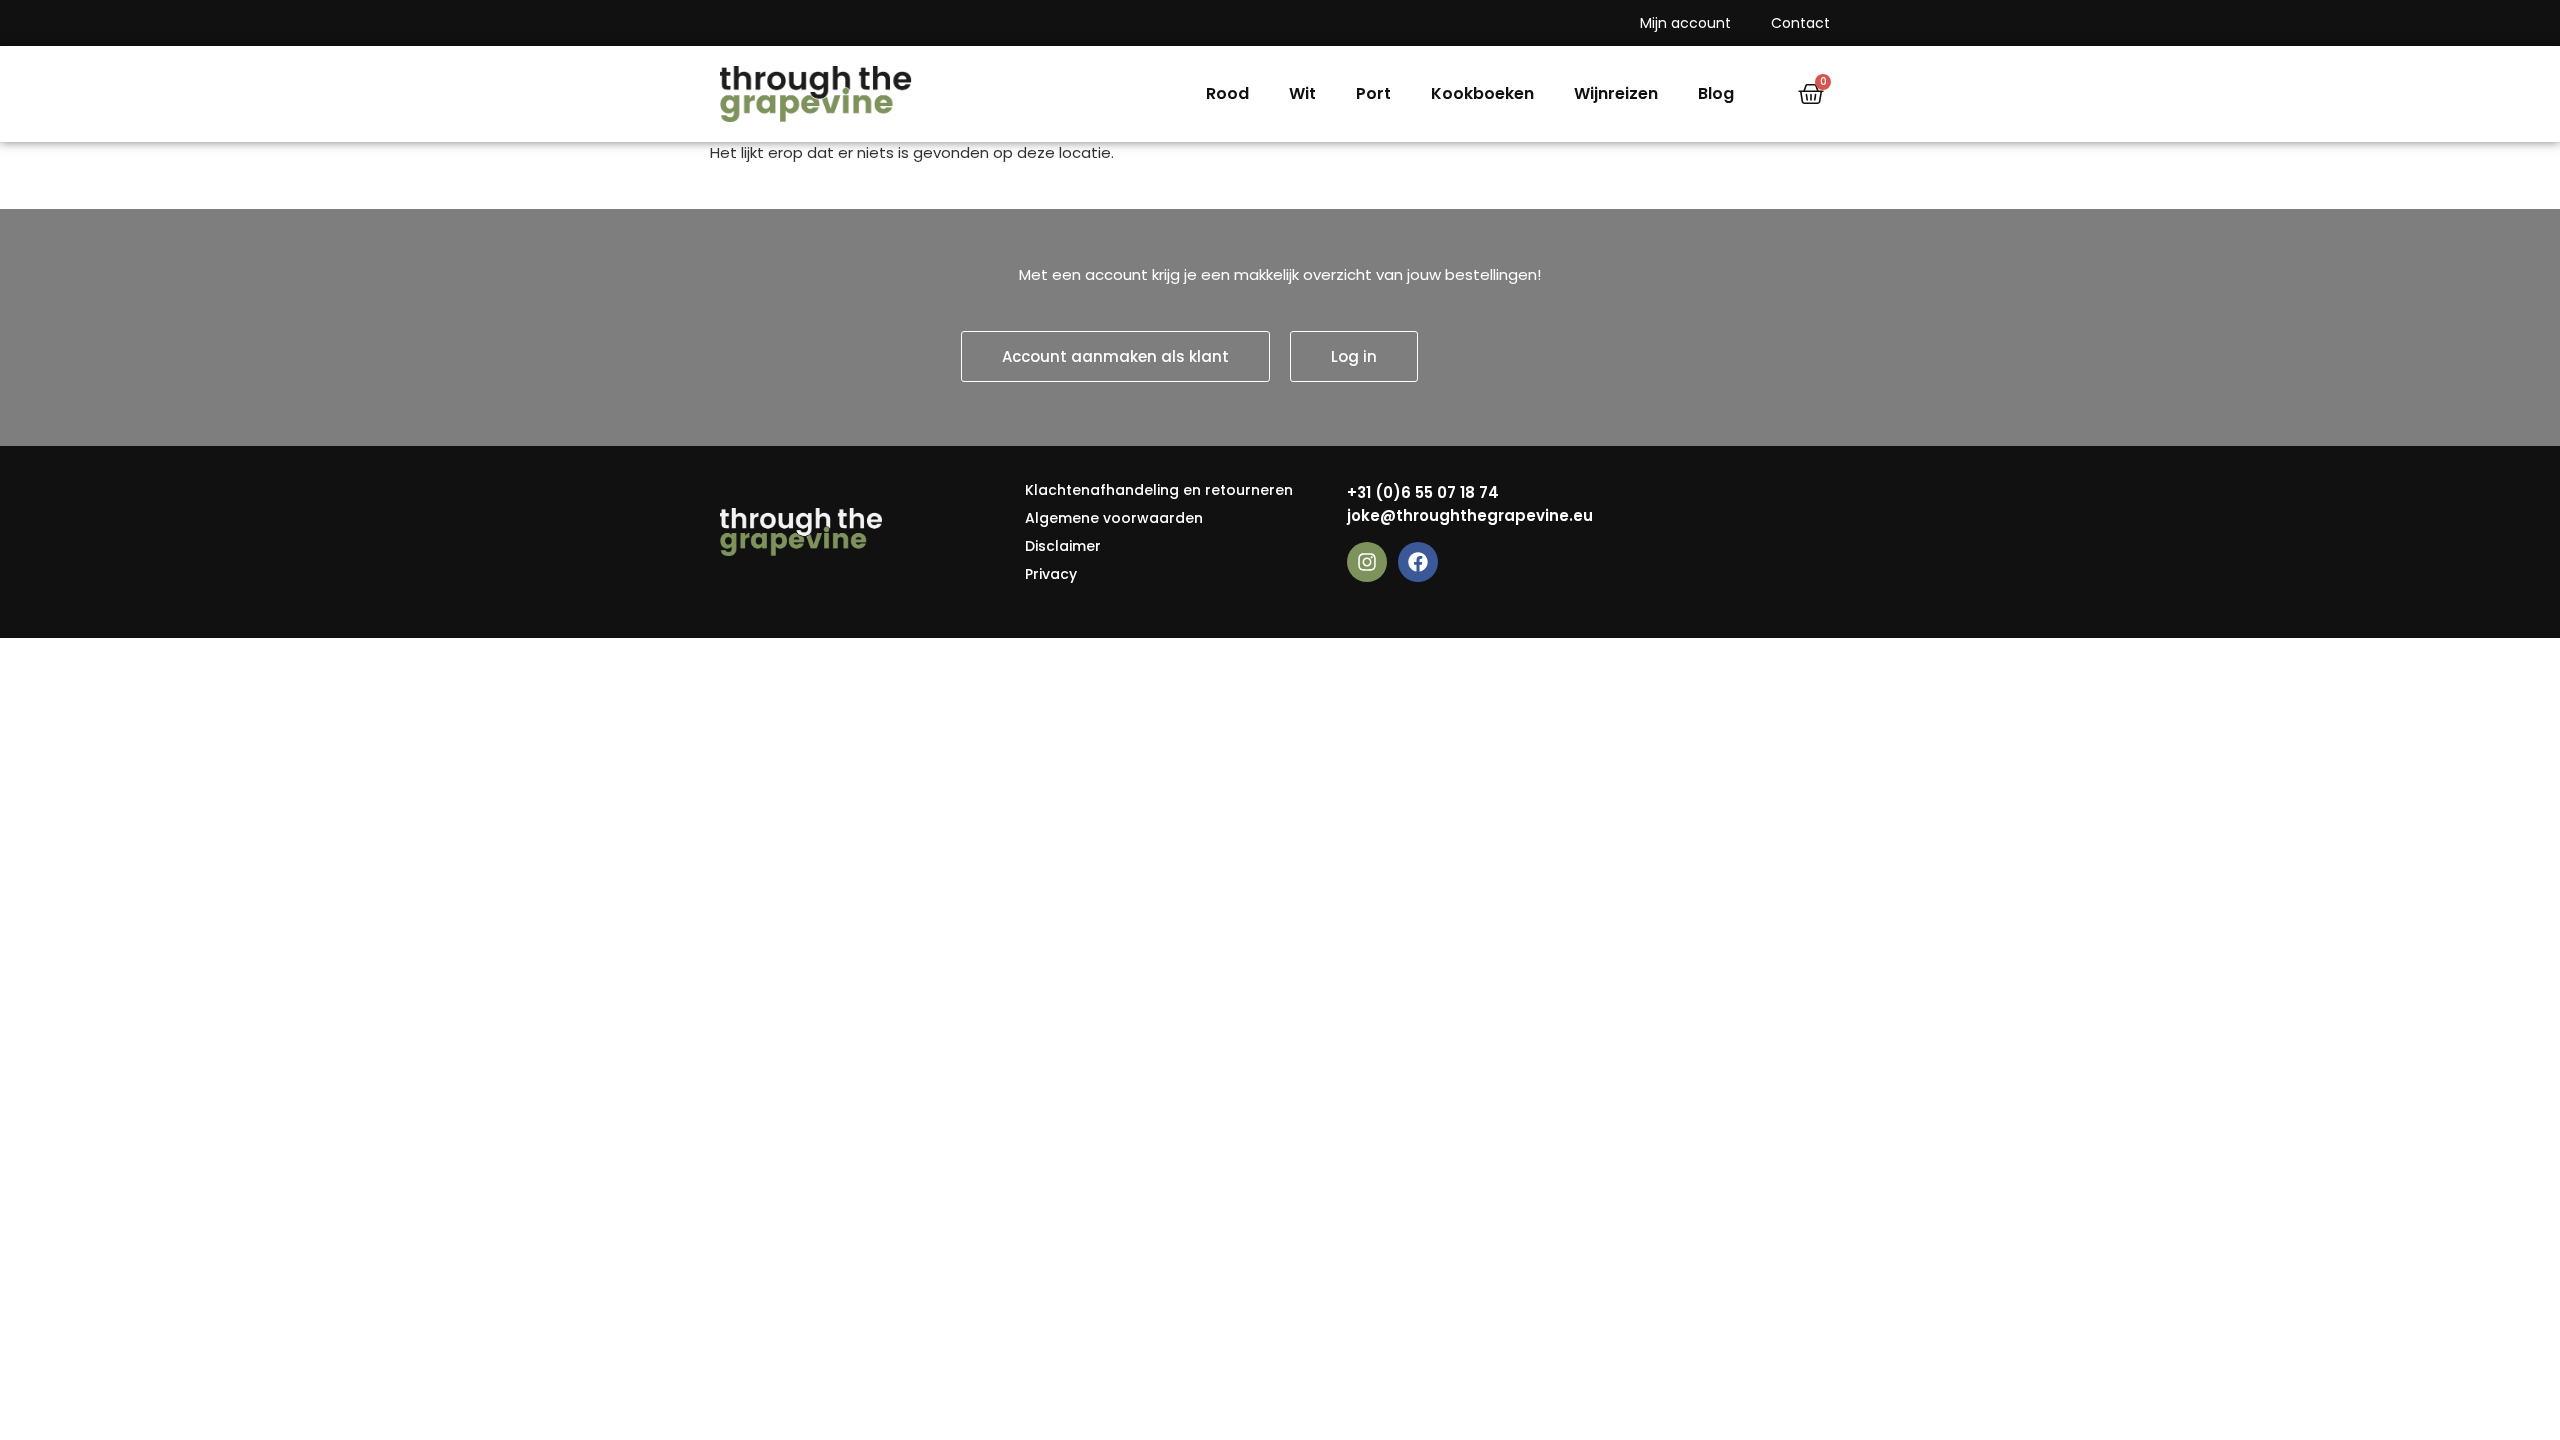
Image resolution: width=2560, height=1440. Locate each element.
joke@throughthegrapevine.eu (1470, 515)
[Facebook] (1418, 562)
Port (1373, 93)
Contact (1800, 23)
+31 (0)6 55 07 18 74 (1423, 492)
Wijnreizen (1616, 93)
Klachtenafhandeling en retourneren (1159, 490)
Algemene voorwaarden (1114, 518)
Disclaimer (1063, 546)
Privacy (1051, 574)
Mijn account (1685, 23)
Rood (1227, 93)
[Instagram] (1367, 562)
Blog (1716, 93)
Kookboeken (1482, 93)
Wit (1302, 93)
